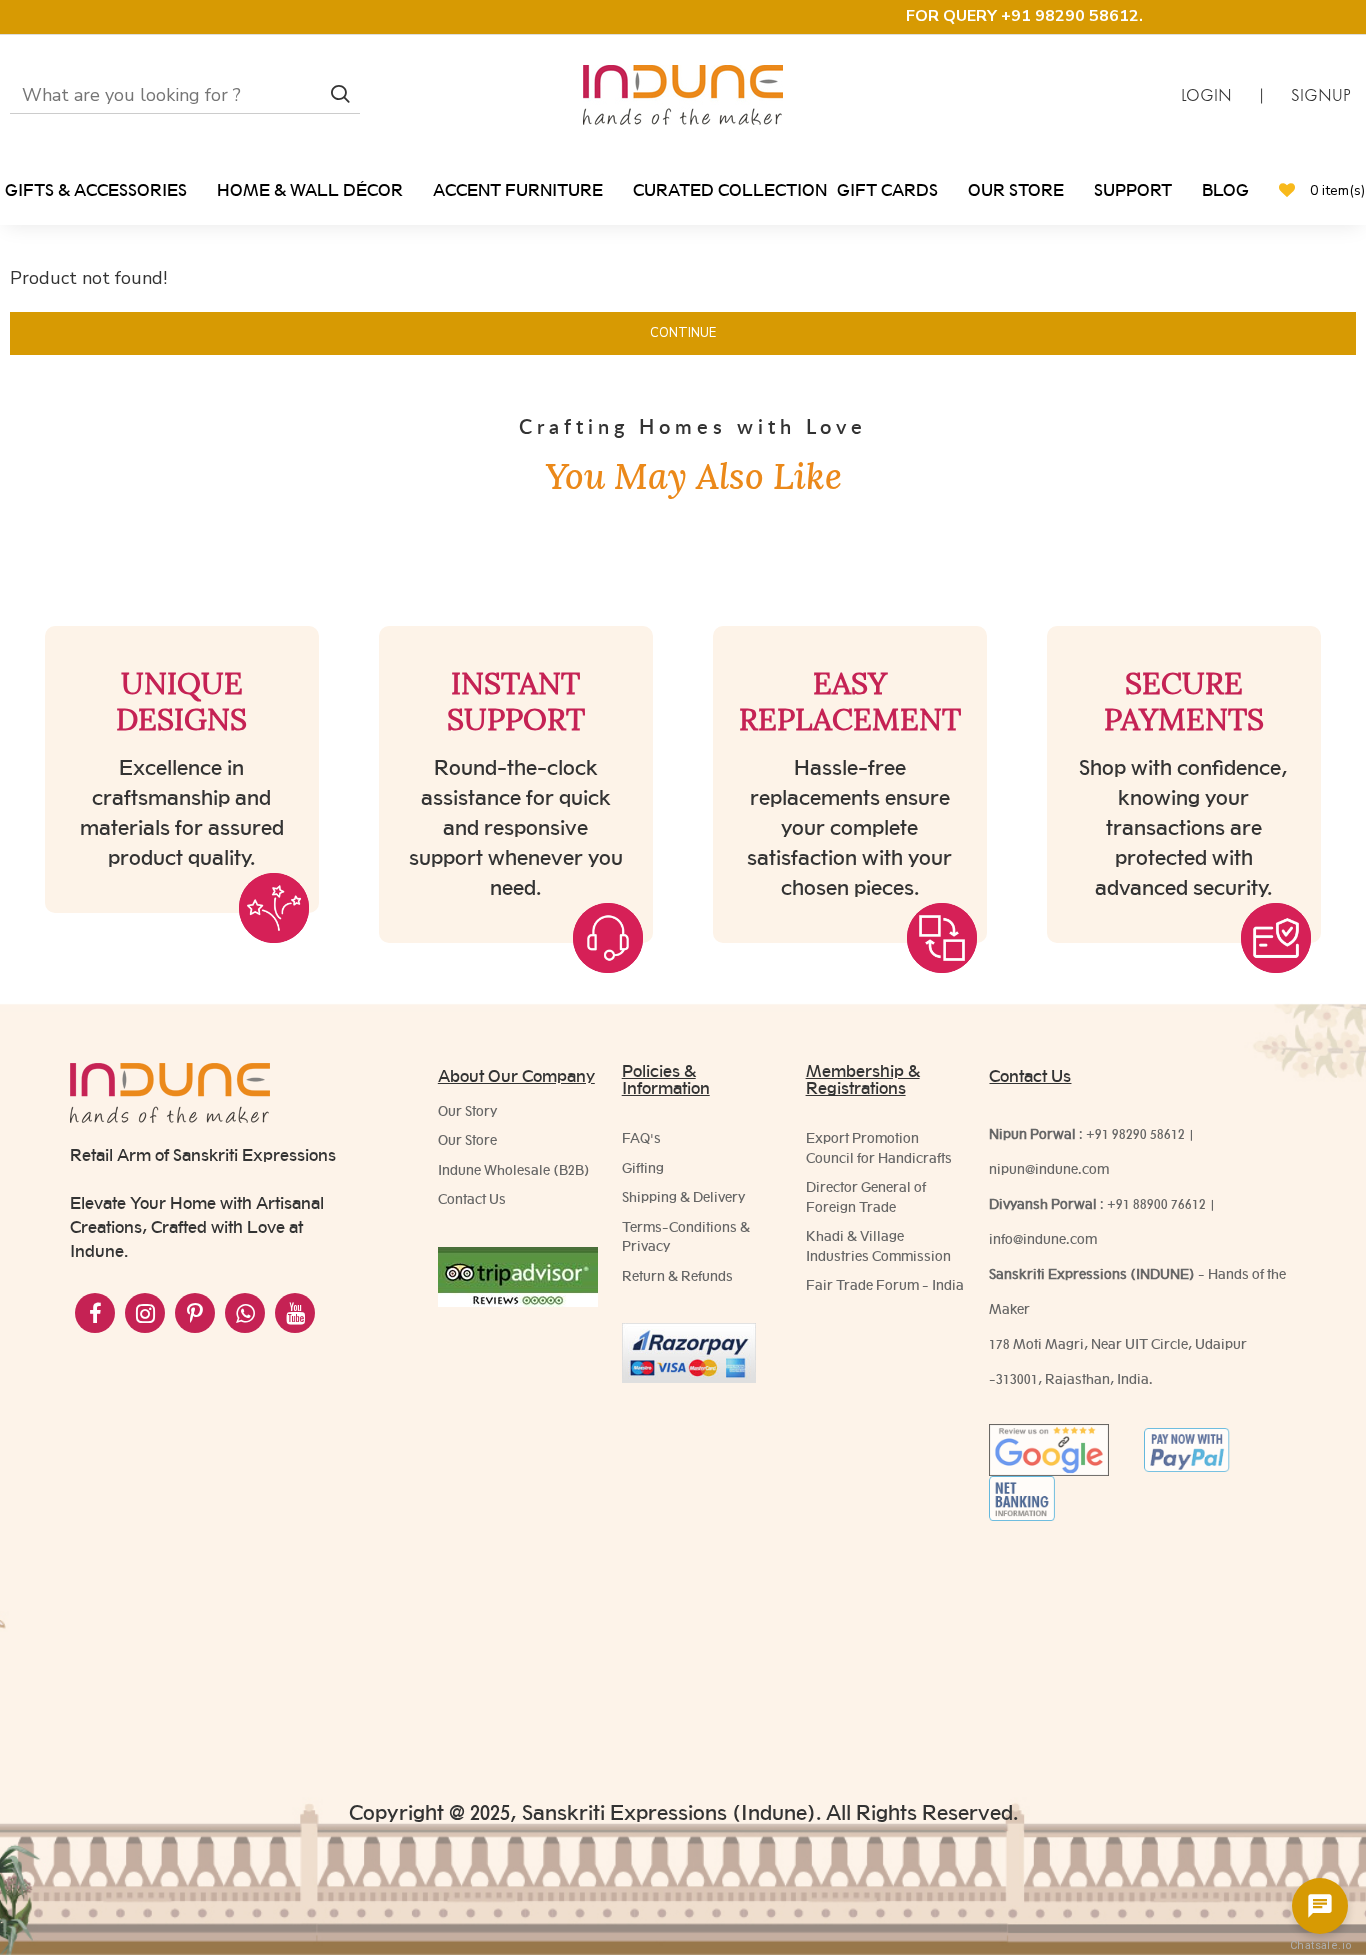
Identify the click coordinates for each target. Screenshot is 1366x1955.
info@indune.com (1043, 1239)
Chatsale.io (1320, 1945)
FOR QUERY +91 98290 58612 (1022, 16)
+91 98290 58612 (1135, 1134)
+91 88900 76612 (1156, 1204)
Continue (683, 333)
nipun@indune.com (1049, 1169)
